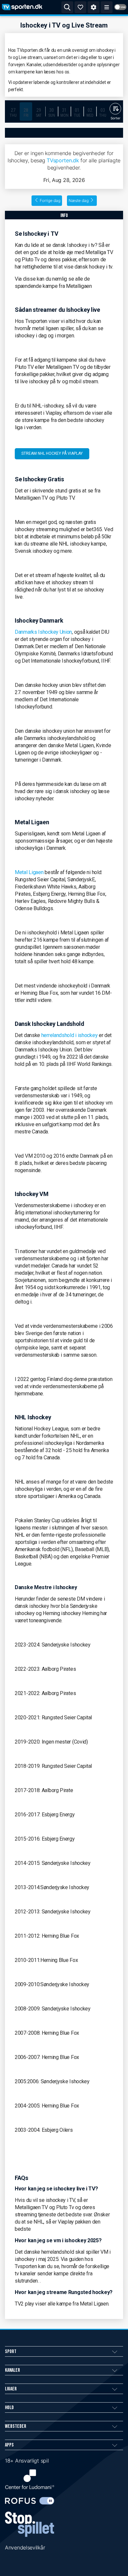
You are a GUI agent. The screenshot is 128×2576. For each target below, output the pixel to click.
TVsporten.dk (63, 160)
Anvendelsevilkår (25, 2547)
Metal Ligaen (29, 872)
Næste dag (79, 200)
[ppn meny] (107, 7)
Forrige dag (50, 200)
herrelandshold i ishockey (70, 1035)
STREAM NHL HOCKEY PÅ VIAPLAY (52, 453)
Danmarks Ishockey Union (43, 632)
